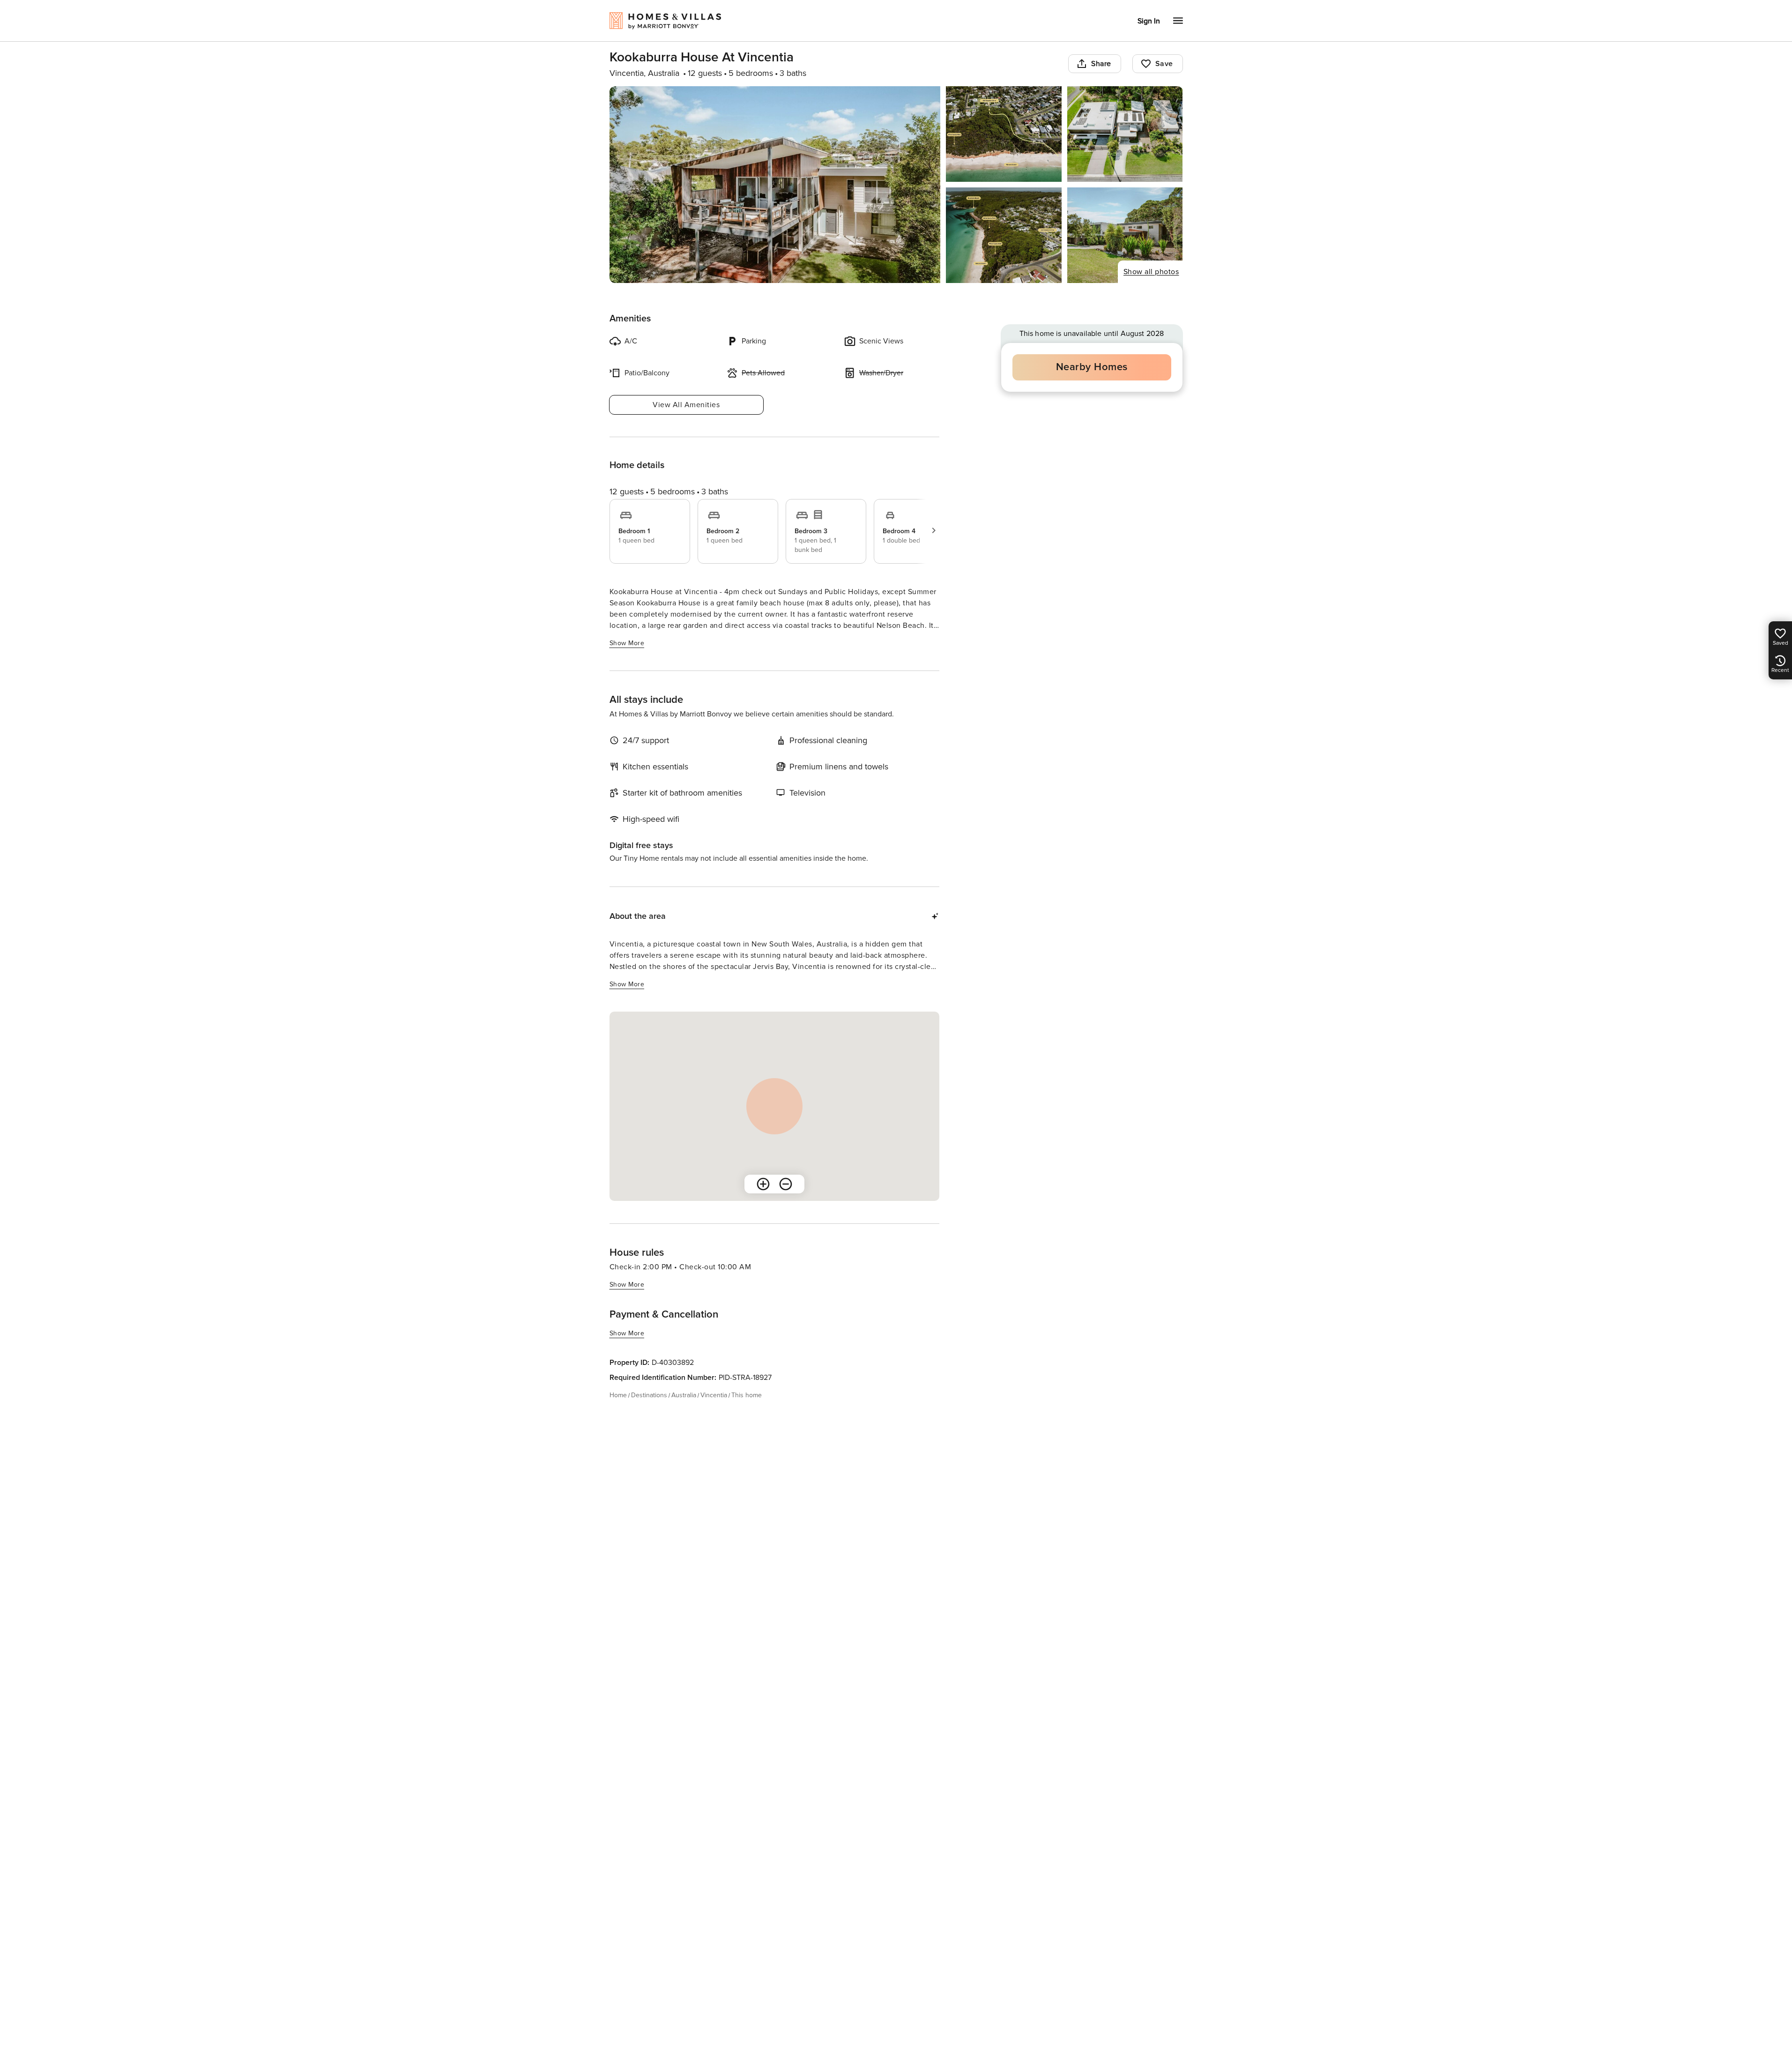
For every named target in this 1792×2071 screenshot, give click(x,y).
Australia (684, 1395)
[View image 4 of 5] (1004, 235)
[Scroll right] (934, 530)
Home (618, 1395)
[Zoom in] (763, 1184)
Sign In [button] (1149, 21)
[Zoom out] (786, 1184)
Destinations (649, 1395)
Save (1164, 64)
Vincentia (714, 1395)
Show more (627, 643)
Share (1101, 64)
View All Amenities (686, 405)
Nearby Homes (1092, 367)
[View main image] (775, 185)
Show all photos (1151, 272)
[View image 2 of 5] (1004, 134)
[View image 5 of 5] (1125, 235)
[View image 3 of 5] (1125, 134)
